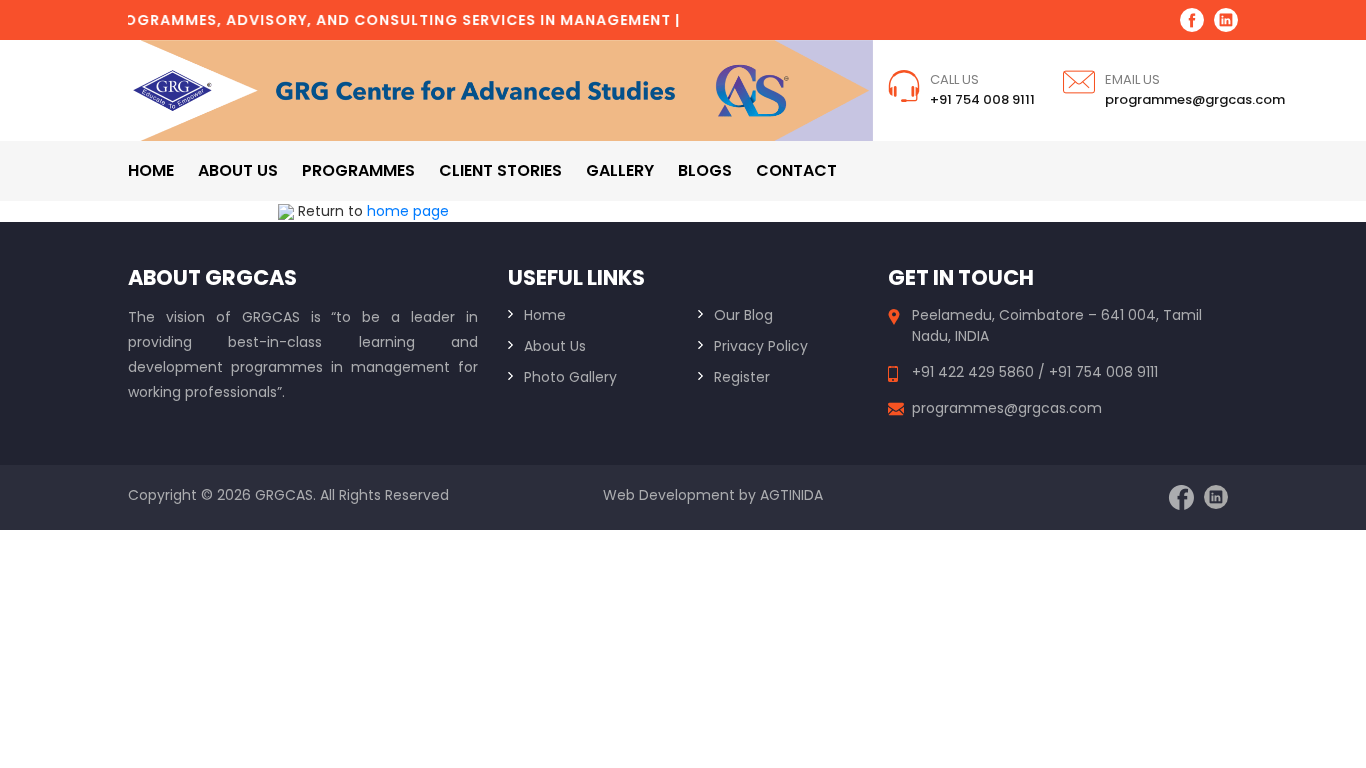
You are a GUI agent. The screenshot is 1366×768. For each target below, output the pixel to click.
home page (408, 211)
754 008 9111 (1116, 372)
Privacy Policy (761, 346)
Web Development (669, 495)
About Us (555, 346)
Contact (796, 170)
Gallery (620, 170)
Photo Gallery (570, 377)
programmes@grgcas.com (1195, 99)
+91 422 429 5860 (975, 372)
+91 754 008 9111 (982, 99)
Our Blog (743, 315)
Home (151, 170)
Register (742, 377)
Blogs (705, 170)
